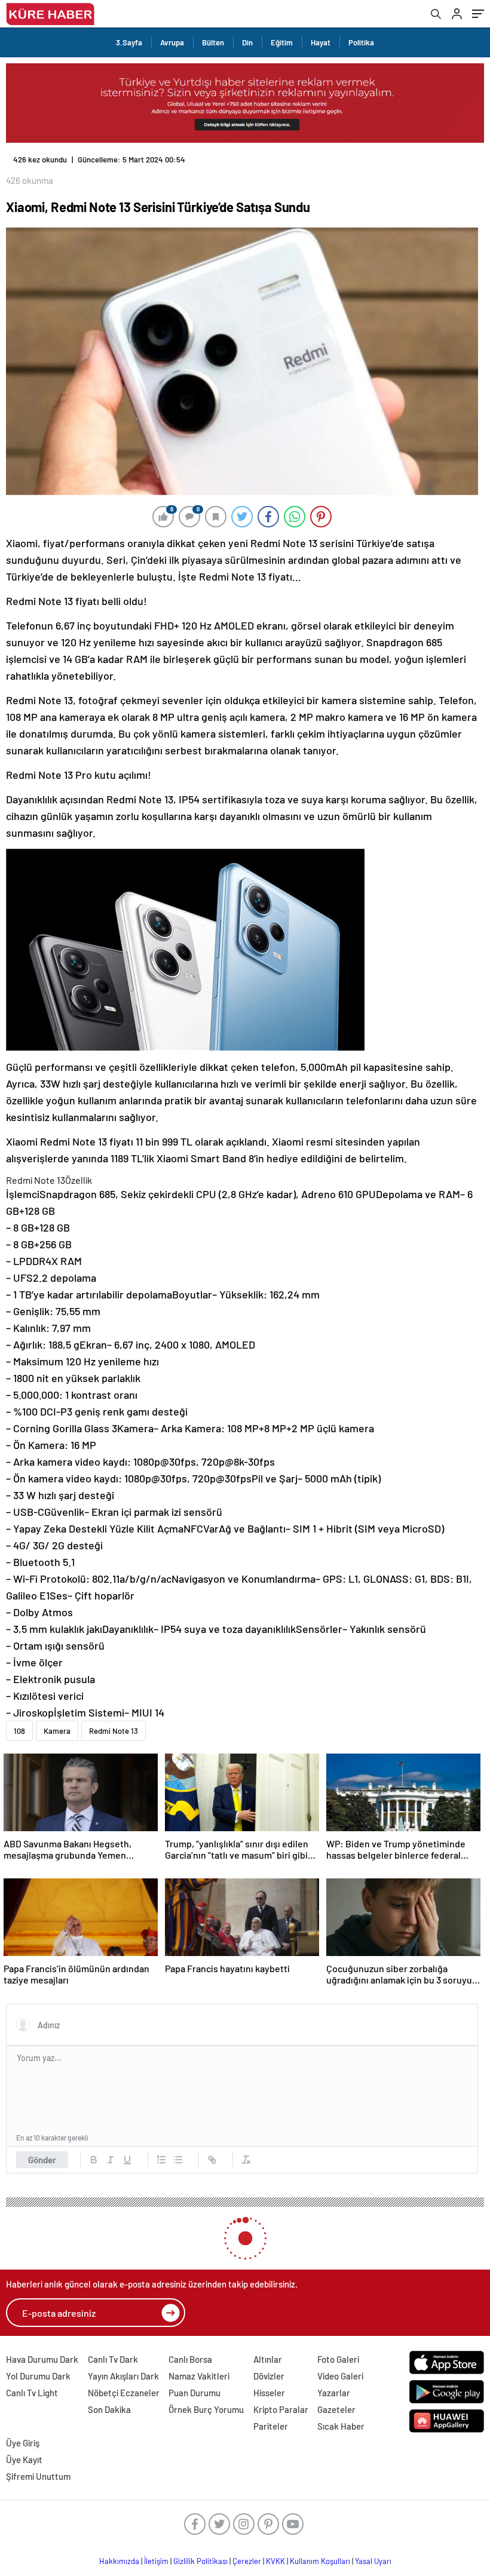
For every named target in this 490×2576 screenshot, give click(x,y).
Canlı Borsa (190, 2359)
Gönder (42, 2160)
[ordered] (161, 2160)
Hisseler (269, 2393)
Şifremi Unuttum (38, 2476)
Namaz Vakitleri (199, 2376)
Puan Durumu (195, 2393)
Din (247, 42)
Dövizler (269, 2376)
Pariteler (271, 2426)
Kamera (57, 1731)
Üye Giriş (23, 2443)
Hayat (321, 42)
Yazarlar (334, 2393)
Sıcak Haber (341, 2426)
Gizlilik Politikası (200, 2561)
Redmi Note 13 (114, 1731)
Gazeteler (336, 2409)
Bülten (213, 42)
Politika (361, 42)
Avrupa (172, 42)
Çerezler (247, 2561)
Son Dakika (109, 2409)
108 (19, 1731)
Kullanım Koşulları (320, 2561)
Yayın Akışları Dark (123, 2376)
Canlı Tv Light (32, 2393)
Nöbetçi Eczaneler (124, 2393)
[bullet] (178, 2160)
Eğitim (282, 42)
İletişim (156, 2561)
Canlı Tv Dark (113, 2359)
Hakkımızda (119, 2561)
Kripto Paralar (281, 2409)
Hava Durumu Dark (42, 2359)
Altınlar (268, 2359)
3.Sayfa (129, 42)
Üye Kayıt (24, 2460)
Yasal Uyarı (373, 2561)
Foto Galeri (338, 2359)
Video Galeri (340, 2376)
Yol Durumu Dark (38, 2376)
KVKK (275, 2561)
